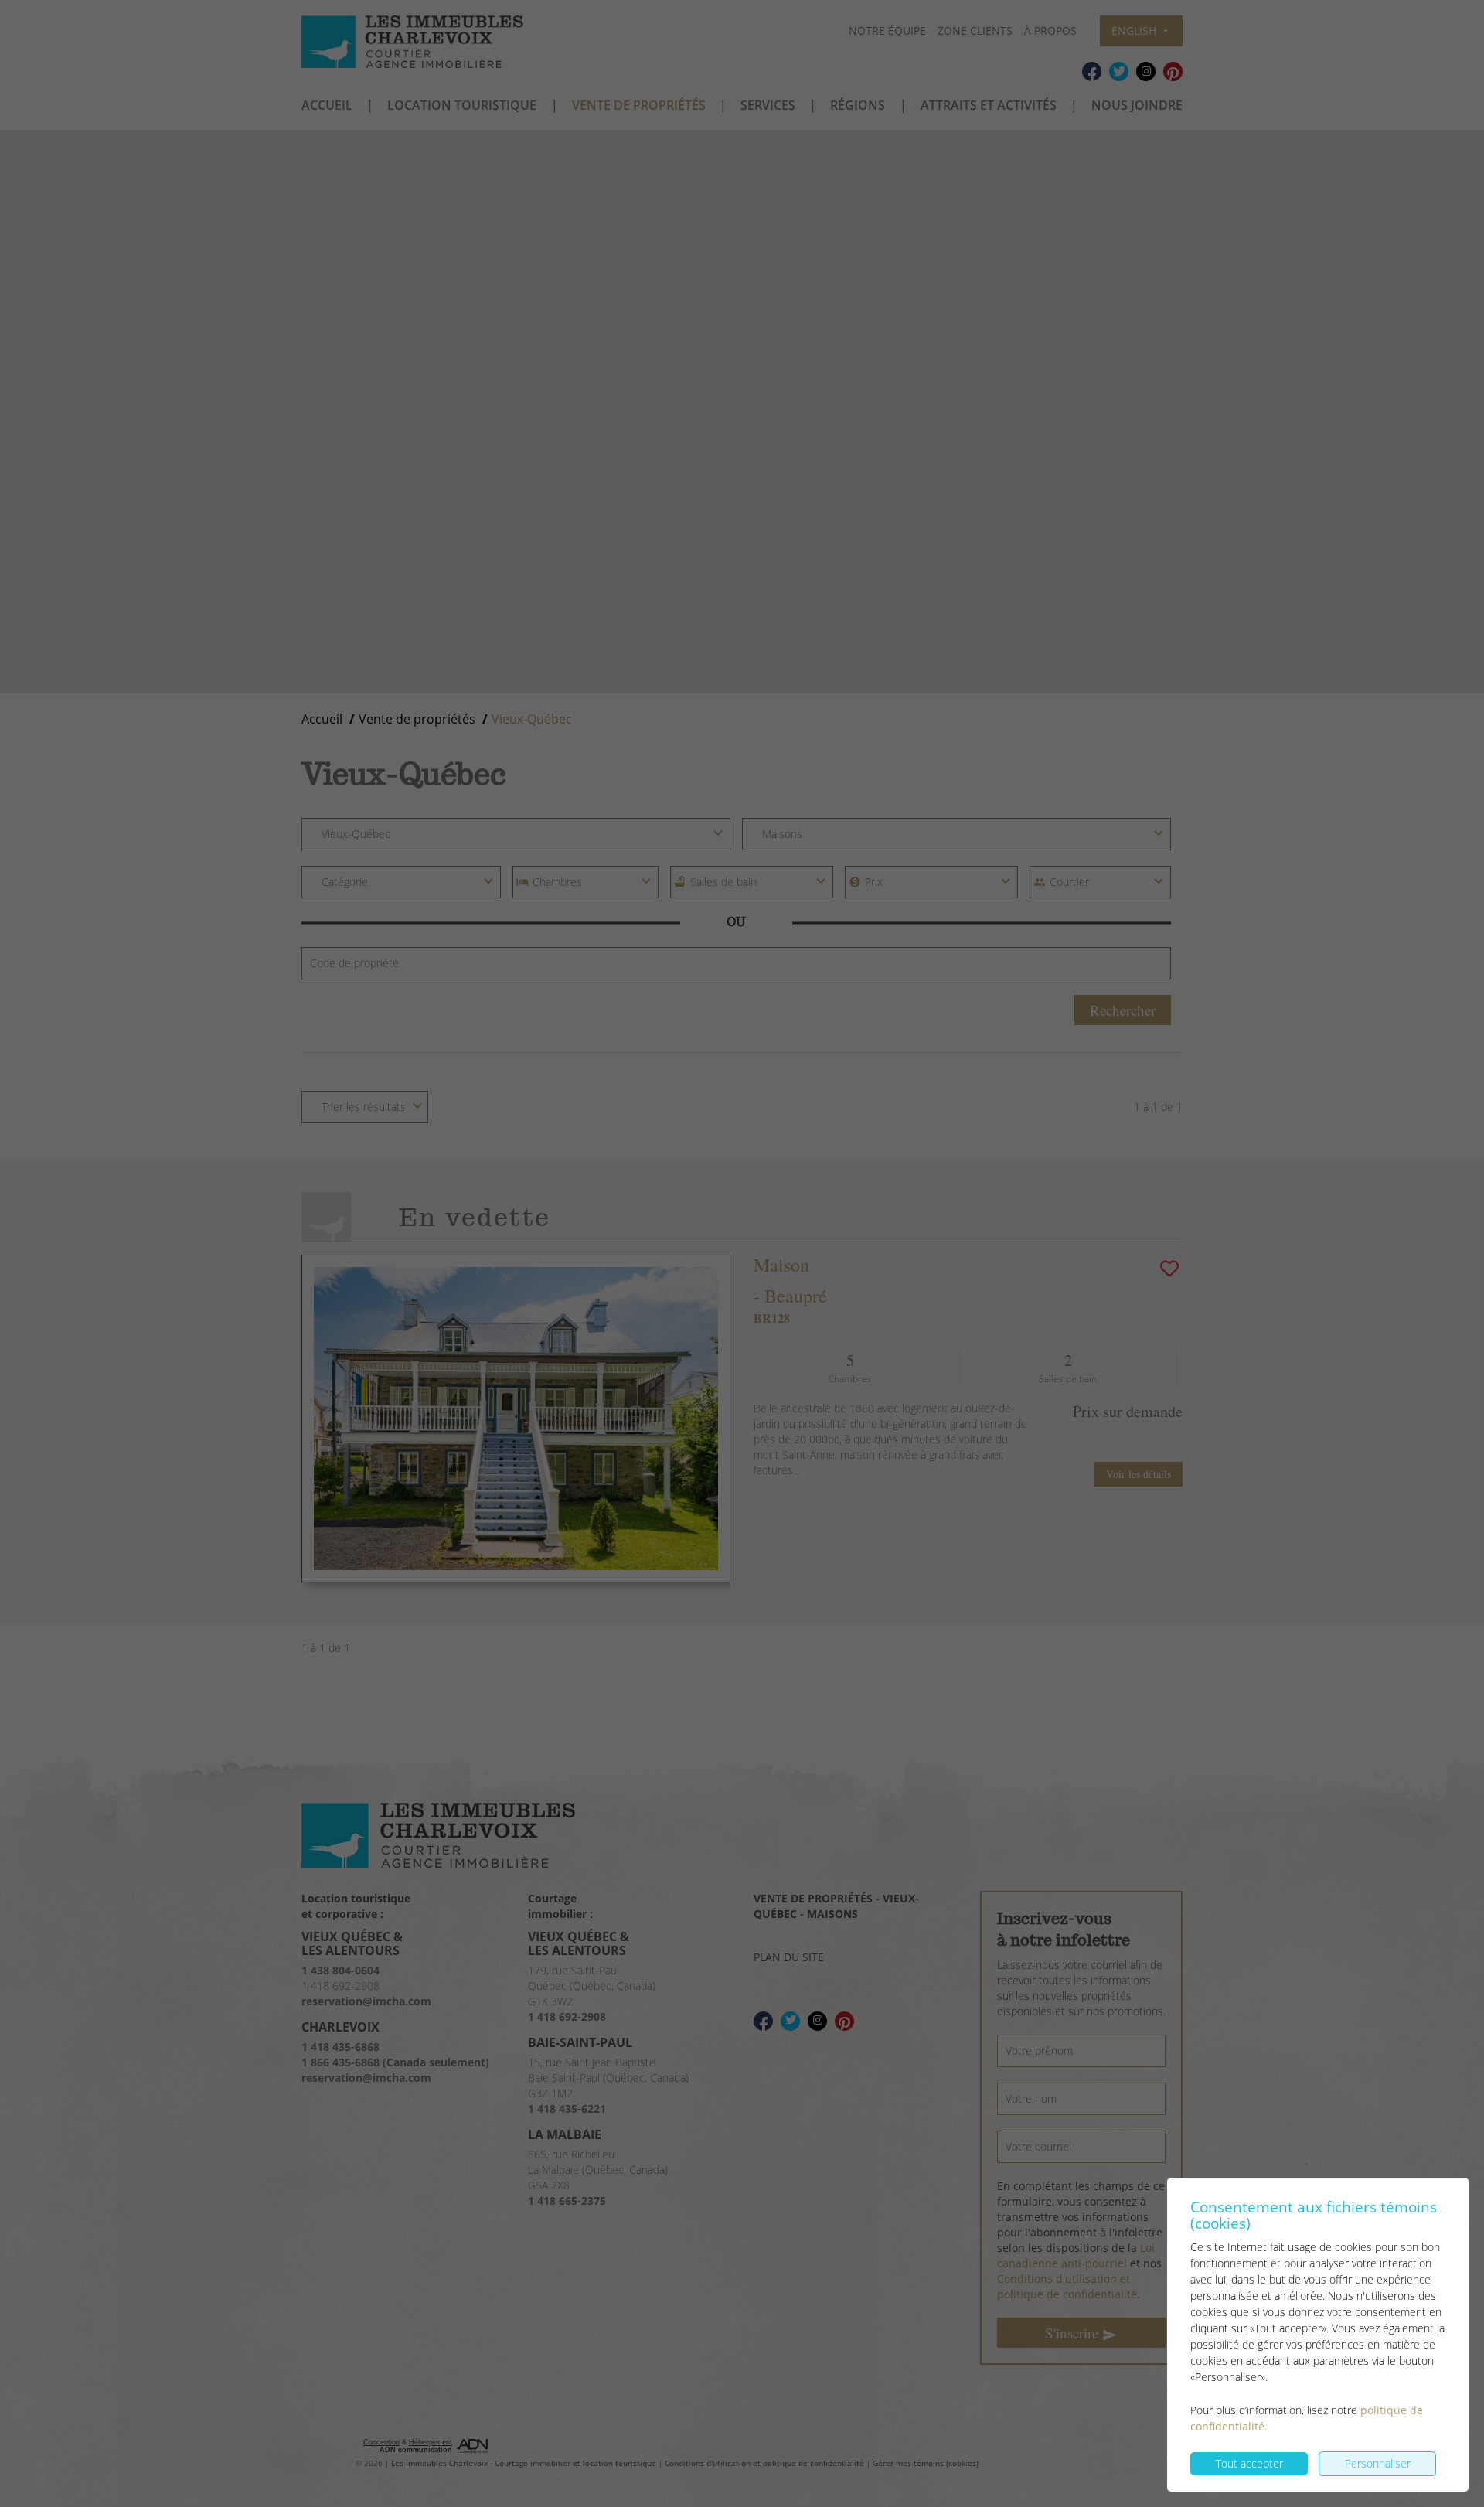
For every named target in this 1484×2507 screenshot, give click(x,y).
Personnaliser (1378, 2463)
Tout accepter (1249, 2463)
